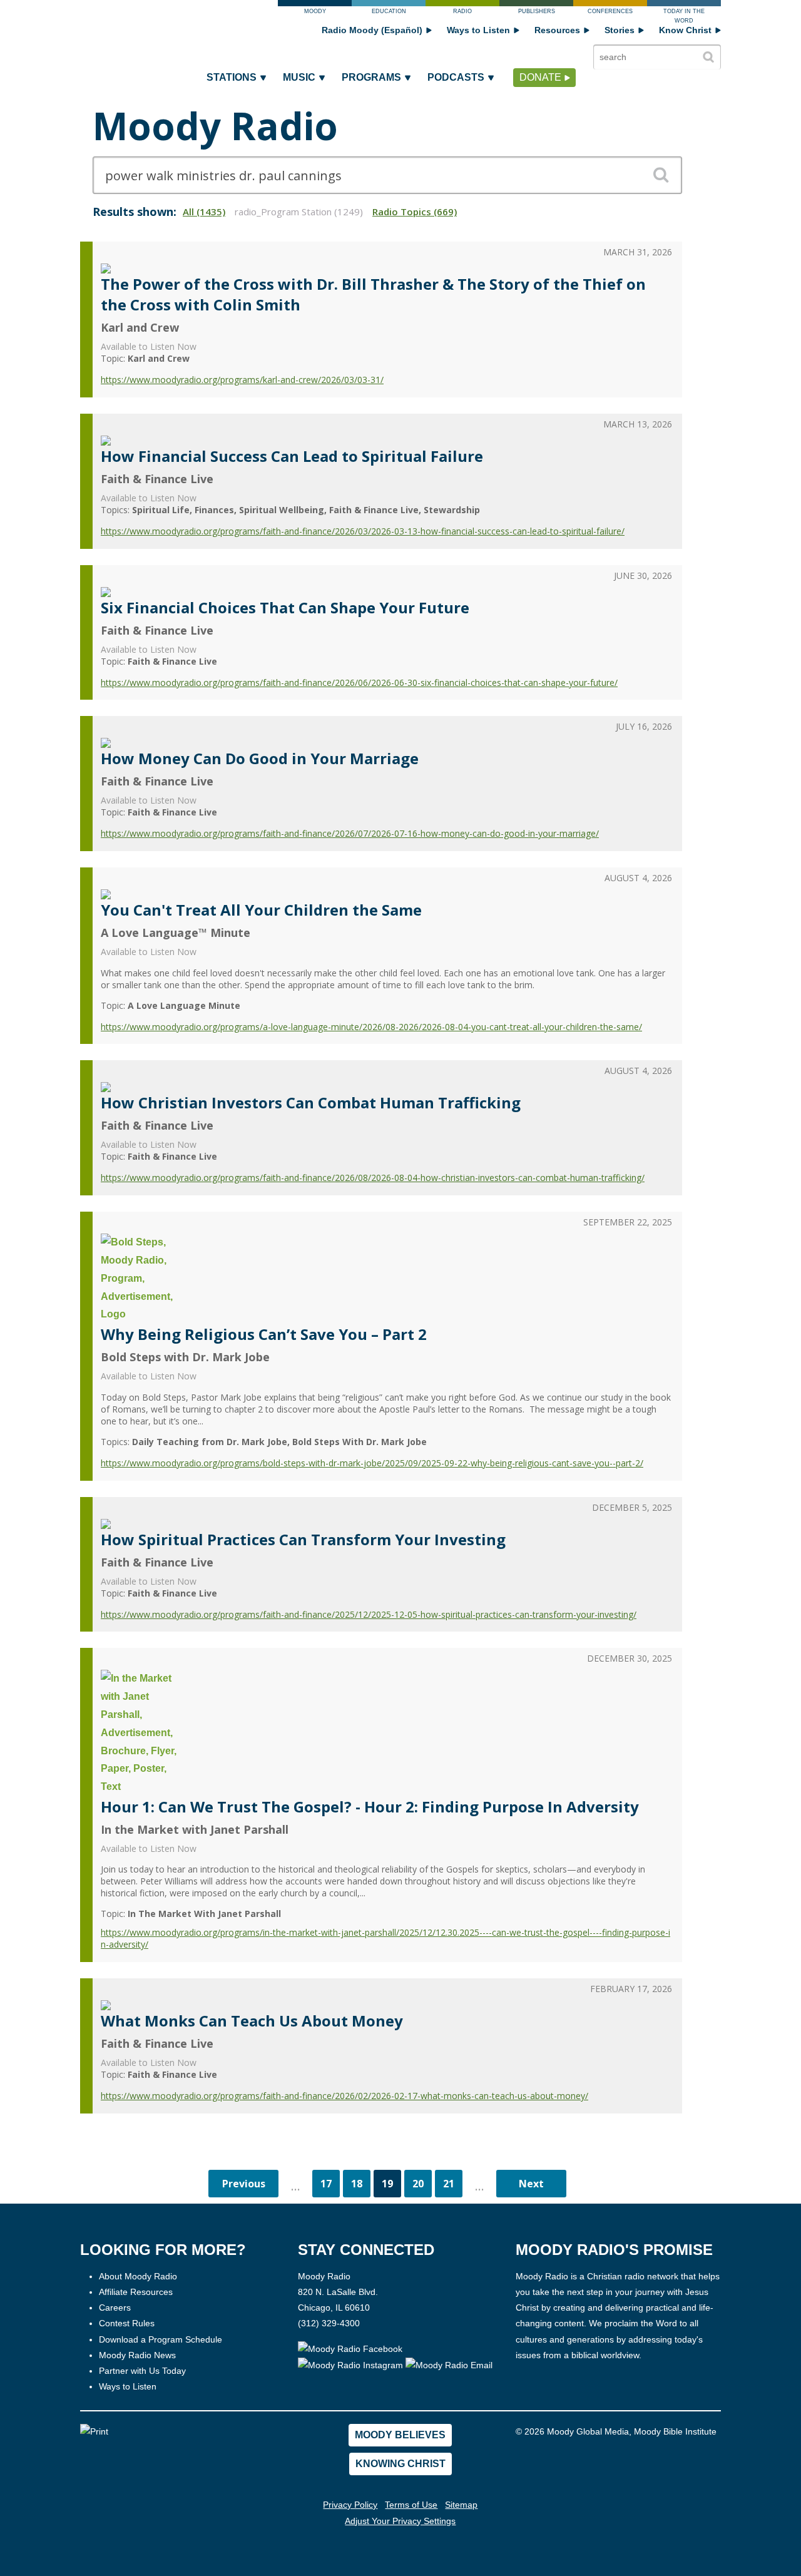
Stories (620, 30)
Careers (115, 2308)
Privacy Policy (350, 2505)
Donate (540, 77)
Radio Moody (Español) (372, 30)
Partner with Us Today (142, 2371)
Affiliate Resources (136, 2292)
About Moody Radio (138, 2276)
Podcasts (456, 77)
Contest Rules (127, 2323)
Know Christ (685, 30)
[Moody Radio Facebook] (350, 2349)
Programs (371, 77)
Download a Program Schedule (161, 2339)
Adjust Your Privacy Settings (400, 2521)
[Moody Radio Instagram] (352, 2364)
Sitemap (461, 2505)
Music (299, 77)
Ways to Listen (478, 30)
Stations (232, 77)
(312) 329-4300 (329, 2323)
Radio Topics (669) (415, 212)
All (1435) (204, 212)
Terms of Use (411, 2505)
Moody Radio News (137, 2355)
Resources (557, 30)
